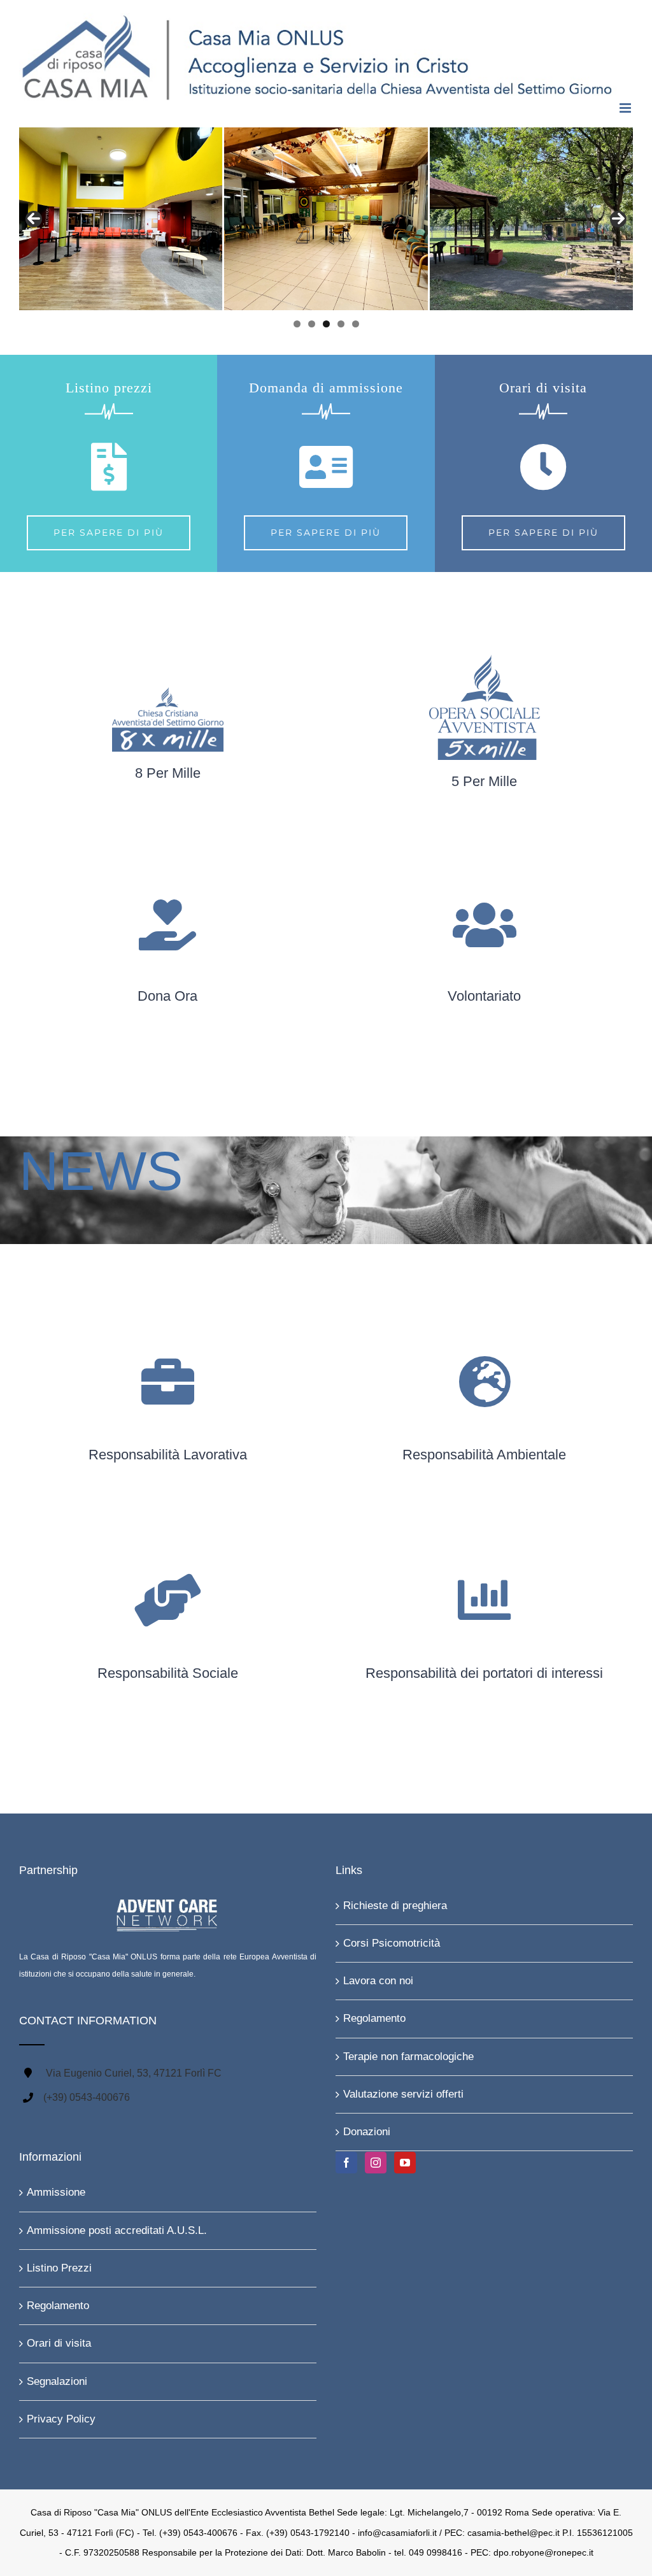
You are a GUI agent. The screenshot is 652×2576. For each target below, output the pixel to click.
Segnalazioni (57, 2381)
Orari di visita (59, 2343)
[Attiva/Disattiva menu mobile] (626, 108)
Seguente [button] (618, 219)
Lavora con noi (378, 1981)
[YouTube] (405, 2163)
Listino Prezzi (59, 2268)
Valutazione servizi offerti (403, 2094)
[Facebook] (346, 2163)
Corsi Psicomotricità (392, 1943)
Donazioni (367, 2132)
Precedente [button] (34, 219)
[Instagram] (376, 2163)
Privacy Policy (61, 2419)
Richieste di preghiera (395, 1906)
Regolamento (374, 2018)
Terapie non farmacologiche (408, 2057)
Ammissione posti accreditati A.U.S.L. (117, 2230)
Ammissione (56, 2192)
